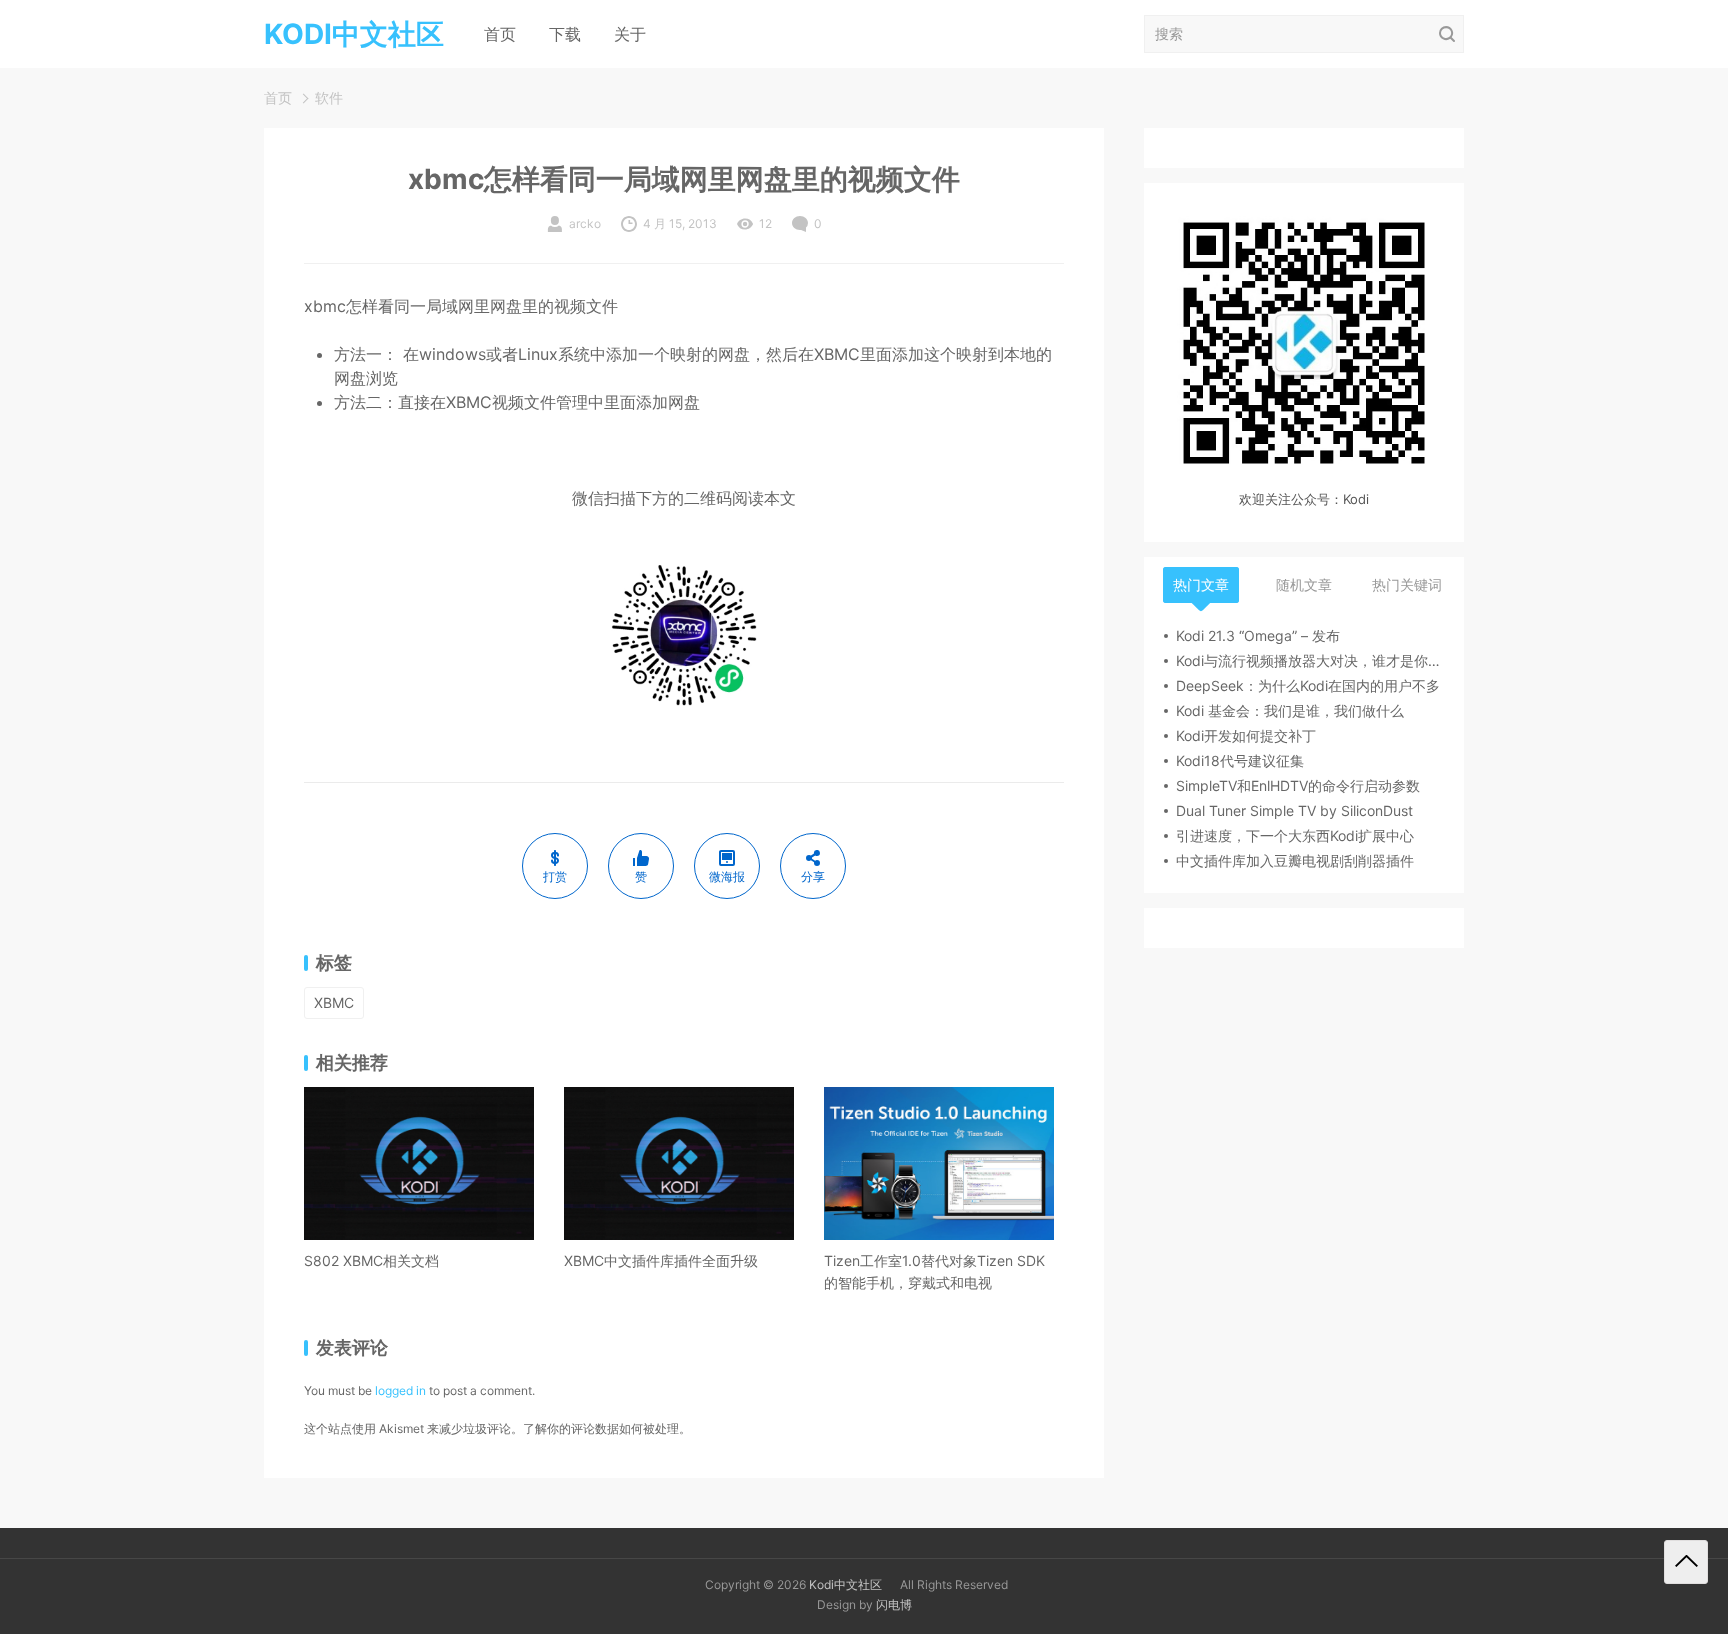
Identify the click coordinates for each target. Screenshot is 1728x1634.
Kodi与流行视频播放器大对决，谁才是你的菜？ (1310, 660)
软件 (329, 97)
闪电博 (894, 1604)
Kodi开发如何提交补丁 (1246, 735)
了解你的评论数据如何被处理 (601, 1428)
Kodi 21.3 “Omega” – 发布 (1258, 635)
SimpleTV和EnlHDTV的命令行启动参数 (1298, 785)
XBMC (334, 1002)
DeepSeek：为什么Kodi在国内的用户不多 (1308, 685)
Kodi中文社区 (845, 1584)
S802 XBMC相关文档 (371, 1260)
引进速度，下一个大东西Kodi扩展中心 (1295, 835)
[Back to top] (1686, 1562)
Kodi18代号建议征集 (1240, 760)
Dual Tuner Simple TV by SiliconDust (1294, 810)
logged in (400, 1390)
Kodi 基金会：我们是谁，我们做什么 (1290, 710)
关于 (630, 34)
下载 (565, 34)
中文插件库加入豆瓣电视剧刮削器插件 (1295, 860)
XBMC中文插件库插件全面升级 (661, 1260)
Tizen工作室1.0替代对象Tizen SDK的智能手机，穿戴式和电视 (934, 1271)
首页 (500, 34)
